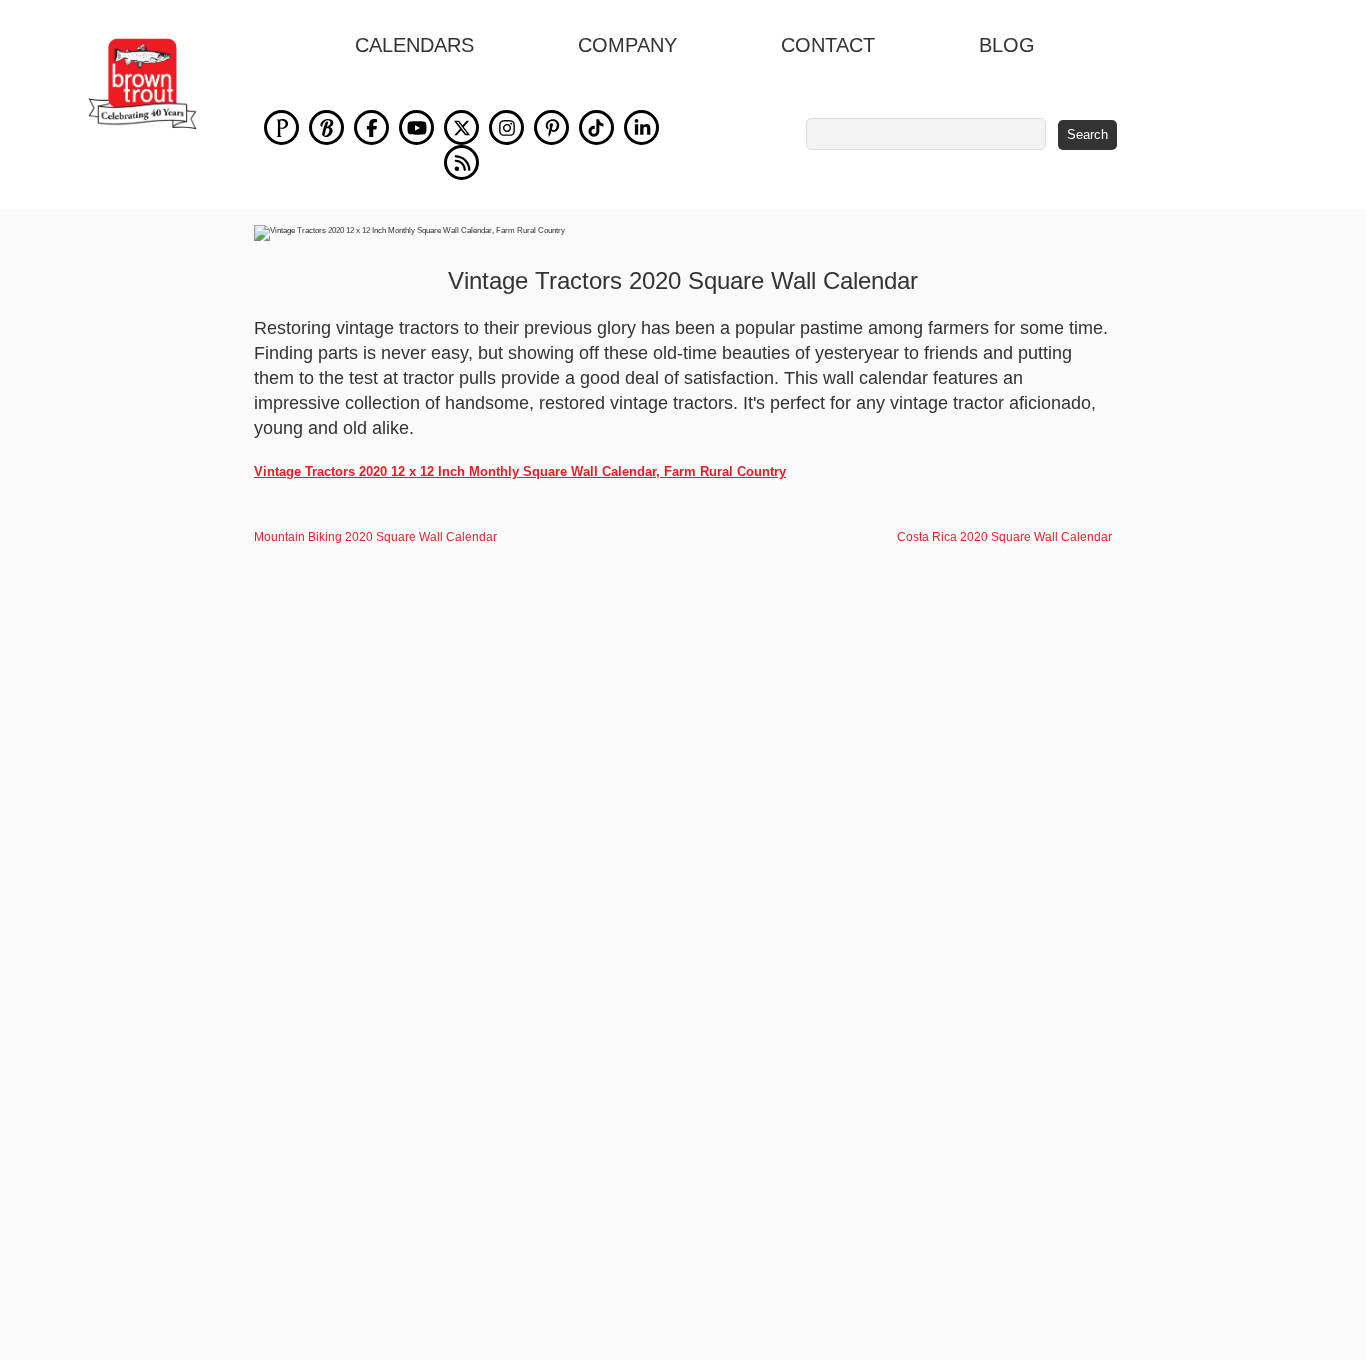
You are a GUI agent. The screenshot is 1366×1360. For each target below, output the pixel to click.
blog (1007, 45)
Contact (828, 45)
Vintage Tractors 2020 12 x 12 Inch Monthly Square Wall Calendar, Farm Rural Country (520, 471)
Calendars (414, 45)
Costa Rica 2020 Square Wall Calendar (1004, 537)
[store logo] (142, 84)
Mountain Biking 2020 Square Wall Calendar (375, 537)
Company (627, 45)
